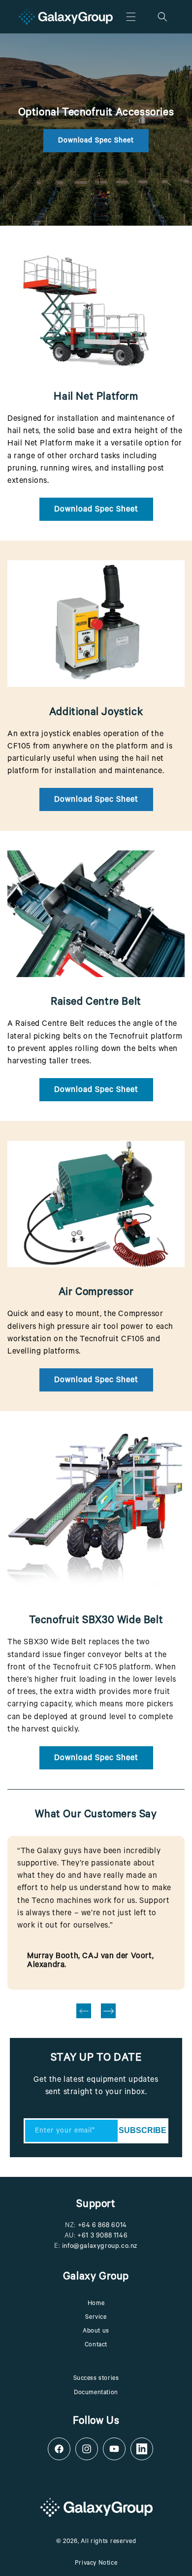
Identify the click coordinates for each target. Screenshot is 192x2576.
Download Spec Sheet (96, 141)
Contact (96, 2345)
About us (96, 2332)
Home (96, 2304)
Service (96, 2318)
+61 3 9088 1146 (102, 2236)
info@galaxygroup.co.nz (100, 2247)
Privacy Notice (96, 2564)
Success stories (96, 2379)
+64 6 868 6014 (102, 2226)
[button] (131, 17)
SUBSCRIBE (143, 2130)
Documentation (96, 2393)
